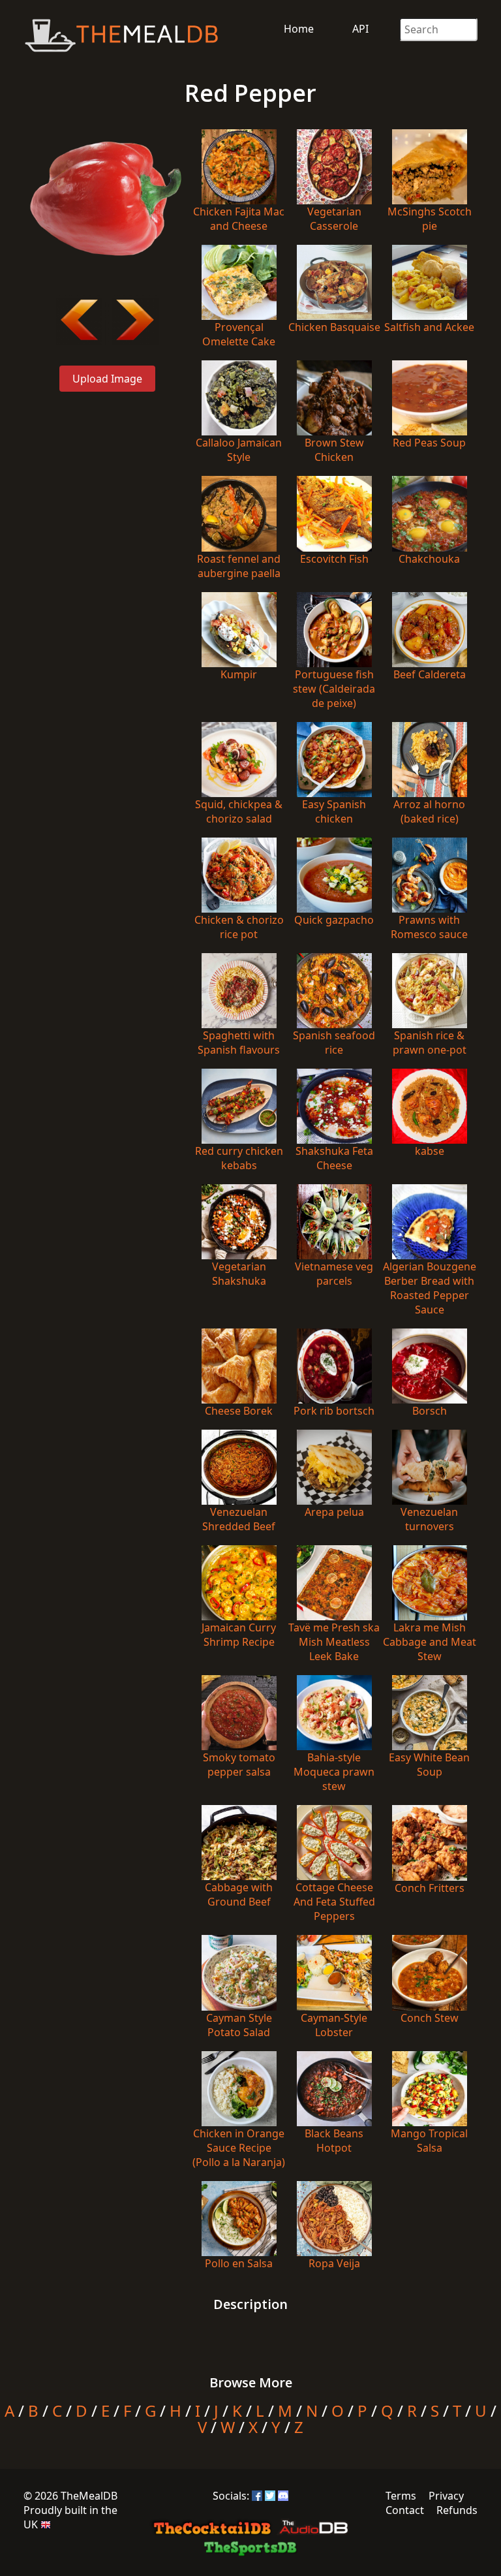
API (360, 29)
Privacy (446, 2496)
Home (299, 29)
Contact (405, 2510)
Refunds (457, 2510)
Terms (401, 2496)
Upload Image (107, 379)
